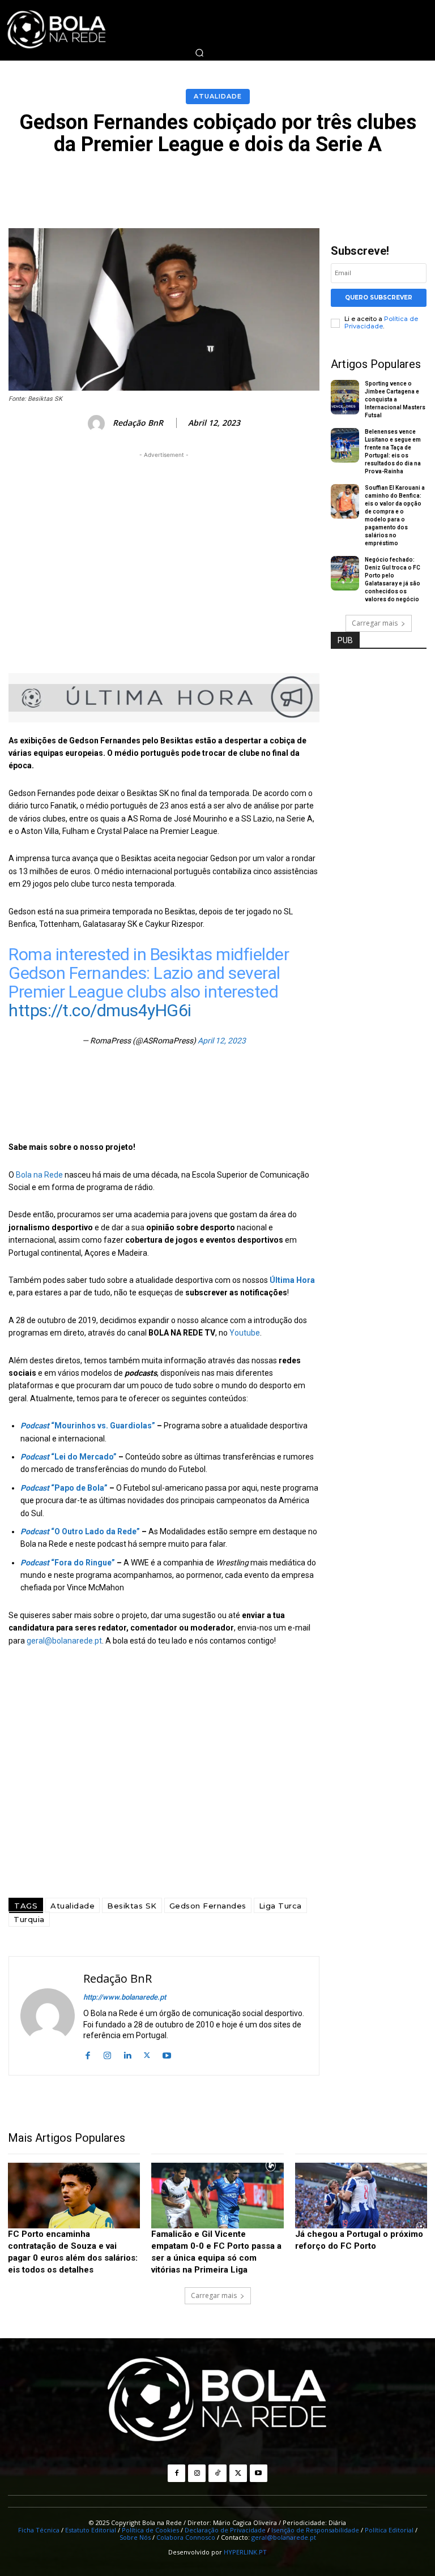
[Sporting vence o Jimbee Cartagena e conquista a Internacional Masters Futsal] (345, 397)
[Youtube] (167, 2054)
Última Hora (292, 1280)
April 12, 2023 (222, 1041)
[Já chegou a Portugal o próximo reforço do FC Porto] (361, 2196)
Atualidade (218, 96)
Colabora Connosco (186, 2537)
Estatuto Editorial (91, 2530)
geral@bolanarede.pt (64, 1641)
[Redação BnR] (98, 423)
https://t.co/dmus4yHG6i (100, 1010)
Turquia (29, 1919)
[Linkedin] (127, 2054)
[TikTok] (217, 2473)
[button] (199, 53)
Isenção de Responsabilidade (315, 2530)
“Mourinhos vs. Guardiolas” (88, 1426)
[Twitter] (147, 2054)
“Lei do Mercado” (69, 1457)
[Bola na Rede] (217, 2400)
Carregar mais (375, 623)
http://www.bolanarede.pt (125, 1997)
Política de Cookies (150, 2530)
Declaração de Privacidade (225, 2530)
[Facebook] (88, 2054)
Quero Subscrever (379, 298)
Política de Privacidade (381, 322)
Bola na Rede (39, 1175)
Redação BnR (138, 423)
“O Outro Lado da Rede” (80, 1531)
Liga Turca (280, 1906)
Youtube (245, 1333)
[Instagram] (107, 2054)
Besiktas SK (132, 1906)
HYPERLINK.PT (245, 2552)
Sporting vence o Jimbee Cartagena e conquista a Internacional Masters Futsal (395, 399)
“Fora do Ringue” (68, 1563)
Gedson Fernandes (208, 1906)
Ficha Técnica (39, 2530)
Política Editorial (389, 2530)
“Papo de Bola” (64, 1488)
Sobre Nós (135, 2537)
